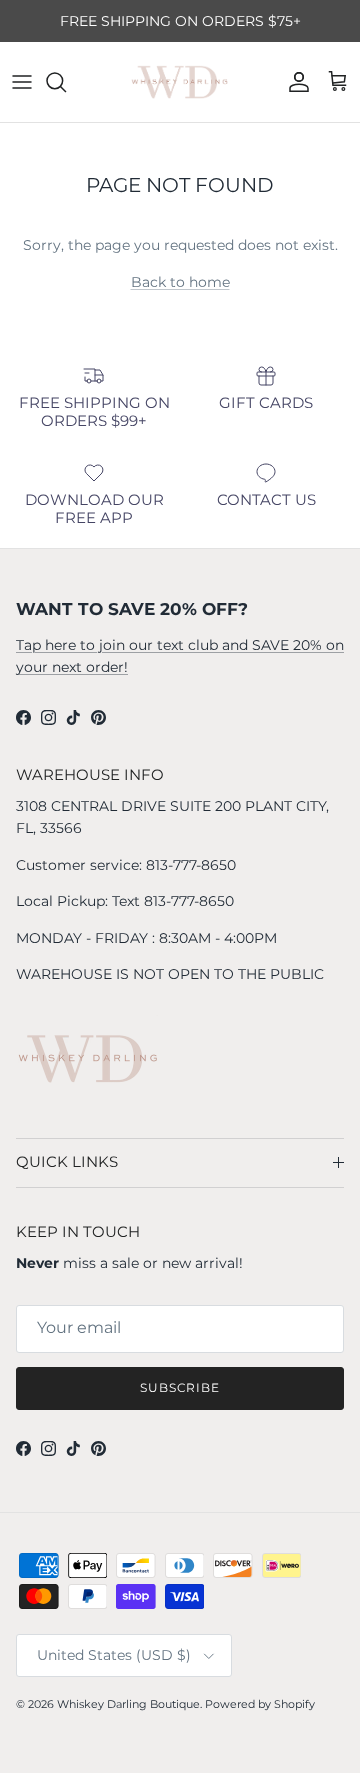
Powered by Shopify (260, 1704)
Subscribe (180, 1387)
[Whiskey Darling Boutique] (180, 82)
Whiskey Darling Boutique (128, 1704)
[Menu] (22, 82)
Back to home (180, 282)
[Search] (66, 82)
